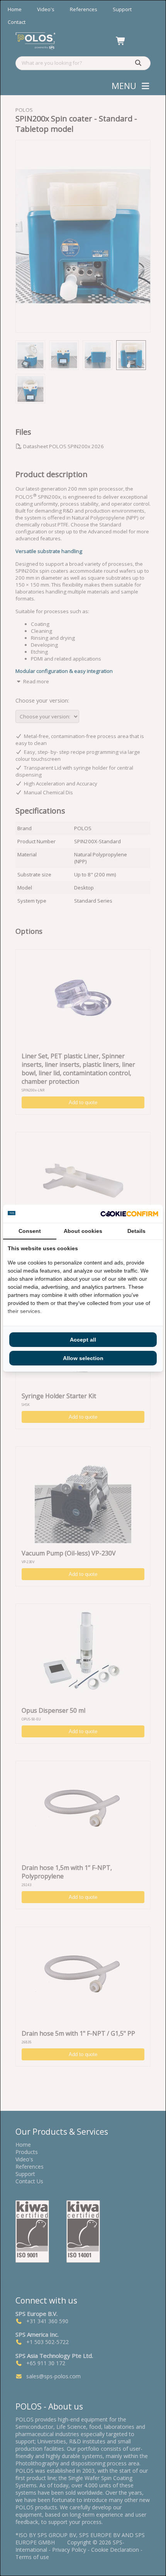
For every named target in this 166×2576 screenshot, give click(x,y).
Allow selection (83, 1358)
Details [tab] (136, 1231)
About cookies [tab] (83, 1231)
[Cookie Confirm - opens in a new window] (129, 1214)
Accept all (83, 1340)
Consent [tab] (30, 1231)
